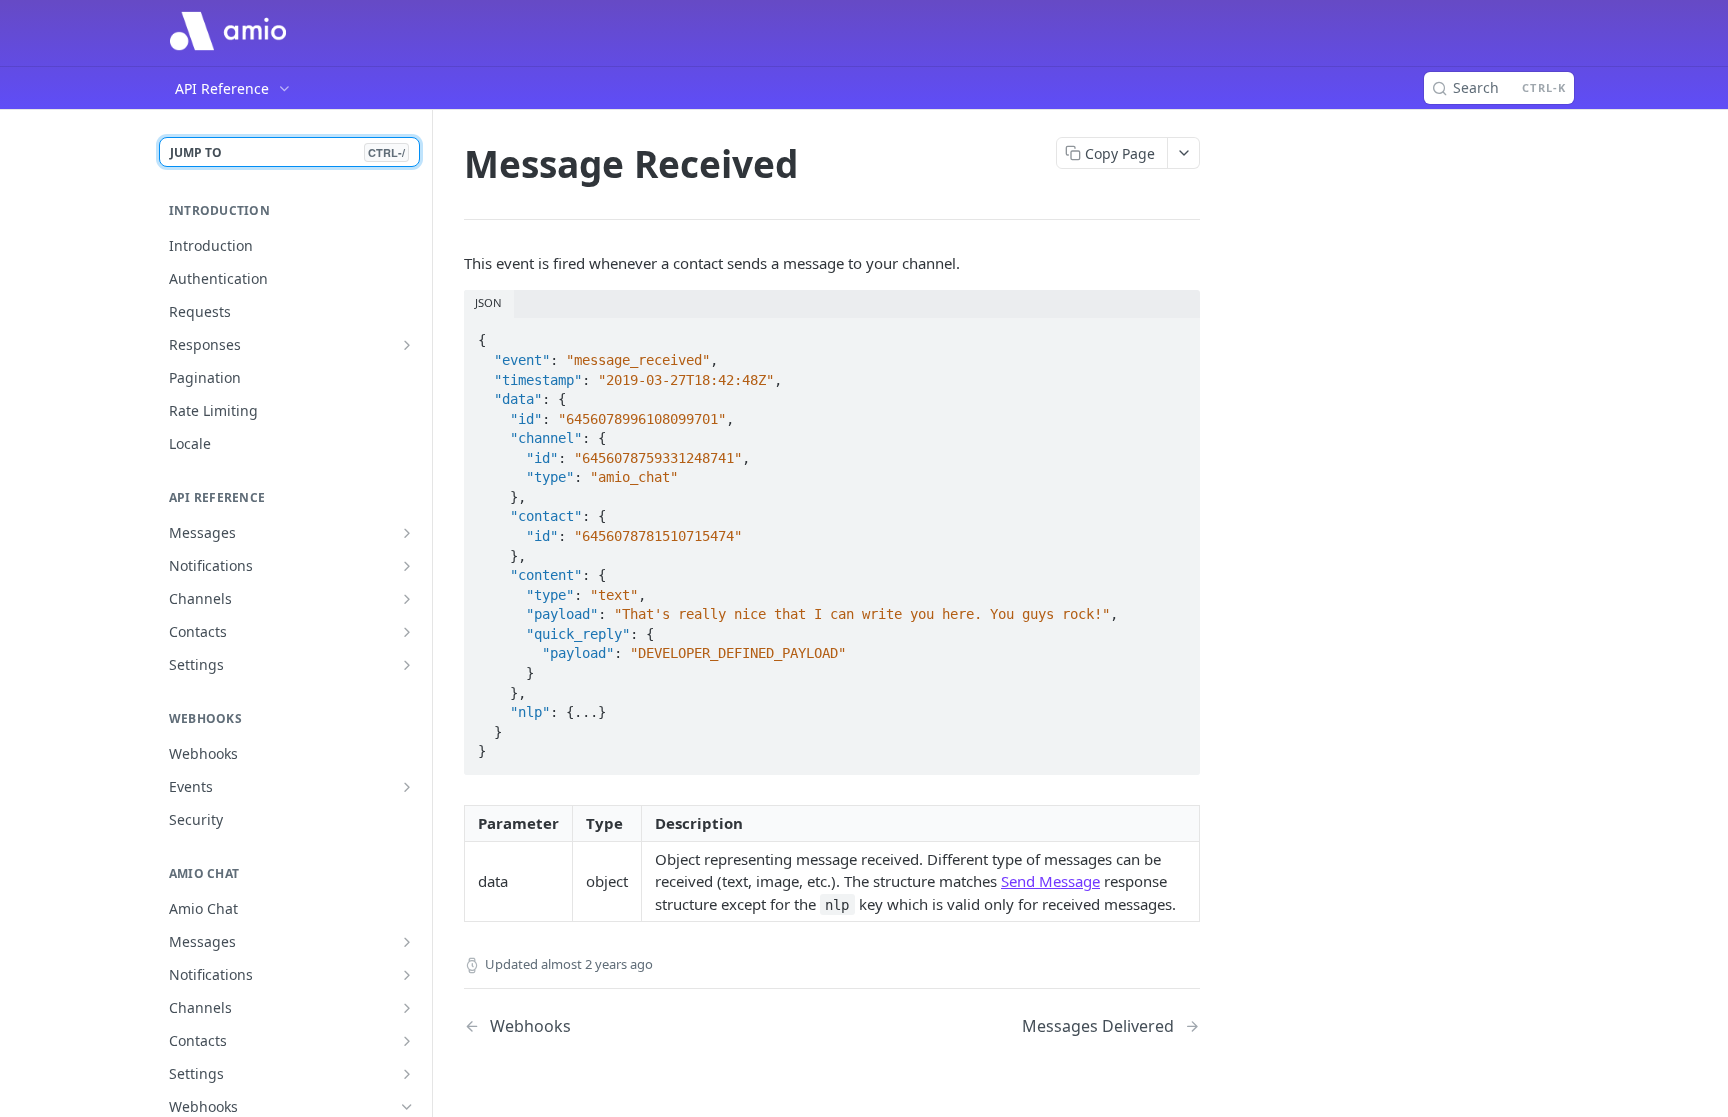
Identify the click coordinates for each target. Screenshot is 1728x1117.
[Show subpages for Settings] (407, 665)
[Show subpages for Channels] (407, 599)
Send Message (1050, 881)
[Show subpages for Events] (407, 787)
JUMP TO (287, 152)
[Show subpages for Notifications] (407, 566)
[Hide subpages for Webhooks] (407, 1107)
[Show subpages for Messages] (407, 533)
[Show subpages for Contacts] (407, 632)
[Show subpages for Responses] (407, 345)
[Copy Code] (1176, 335)
